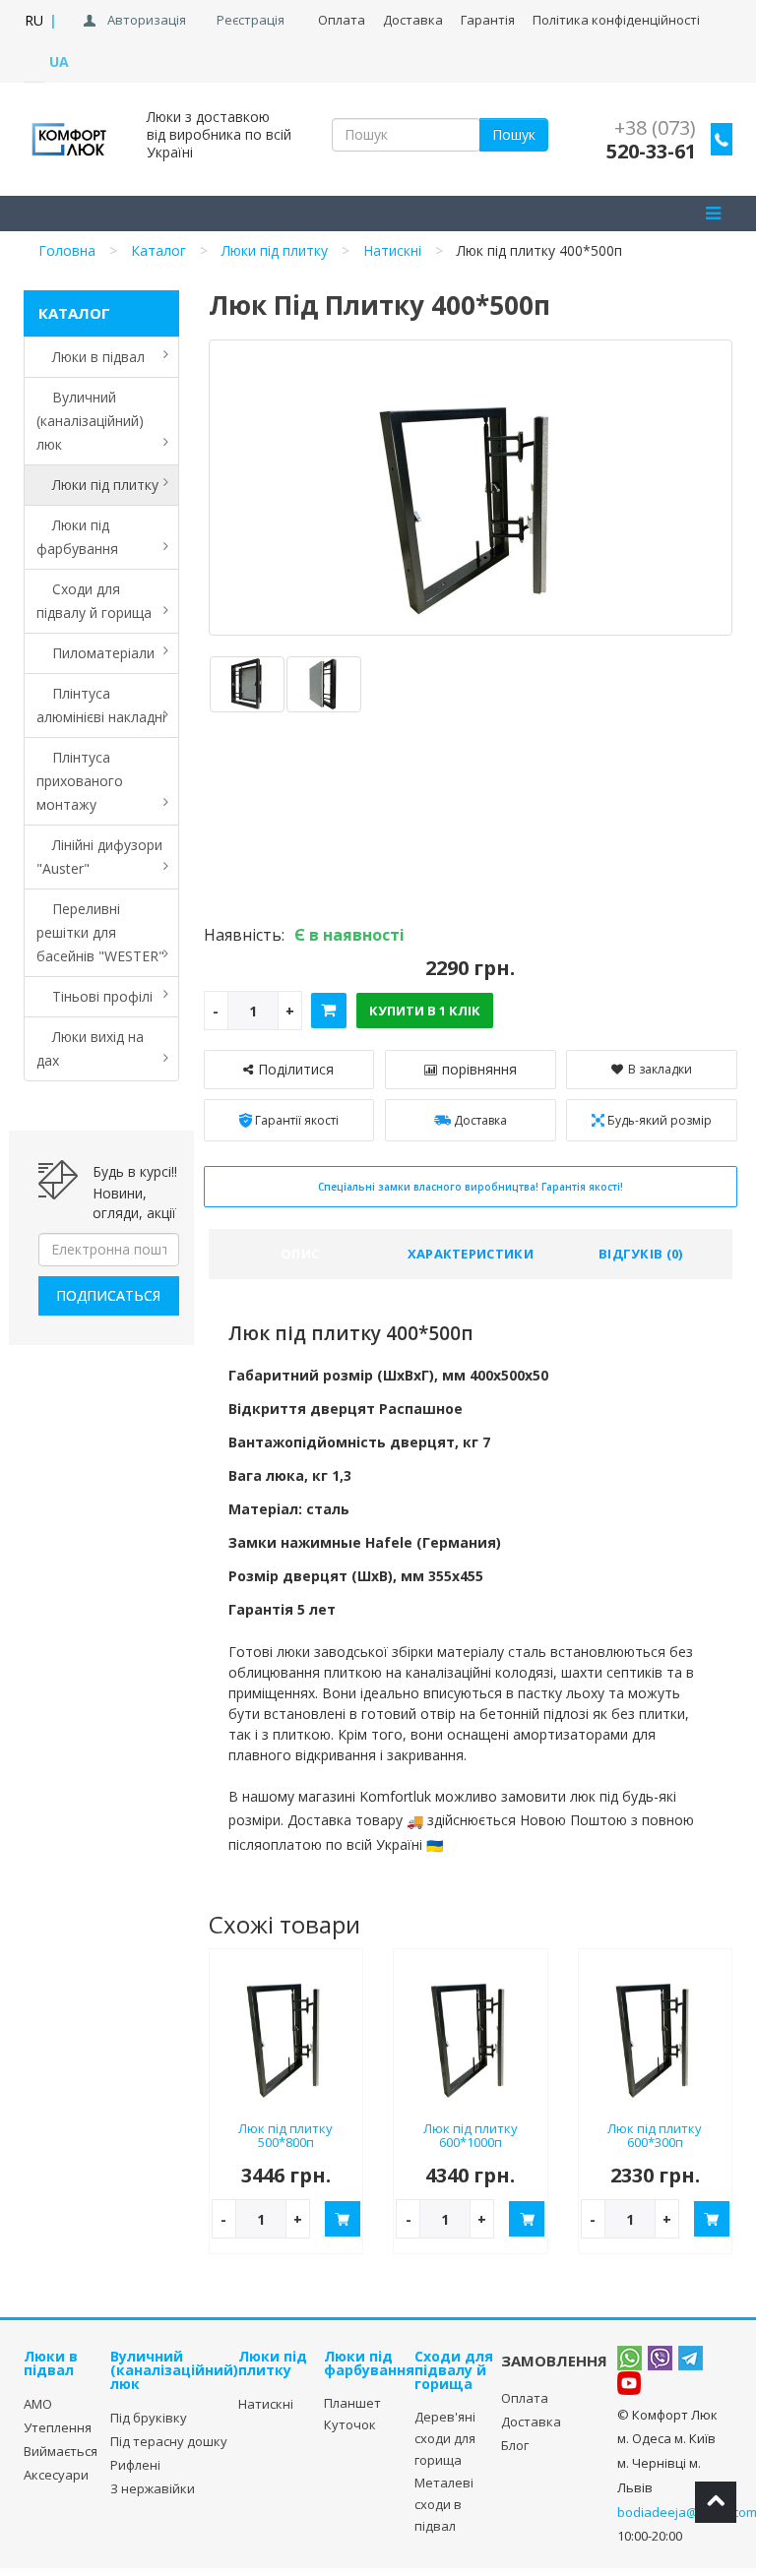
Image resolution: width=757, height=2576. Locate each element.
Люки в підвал (91, 357)
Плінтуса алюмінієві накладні (101, 705)
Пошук (514, 134)
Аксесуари (56, 2475)
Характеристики (471, 1254)
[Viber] (660, 2358)
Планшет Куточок (352, 2414)
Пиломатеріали (95, 653)
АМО (38, 2404)
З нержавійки (153, 2488)
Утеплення (58, 2427)
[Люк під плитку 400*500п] (247, 684)
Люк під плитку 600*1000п (471, 2136)
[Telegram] (691, 2358)
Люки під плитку (275, 250)
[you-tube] (629, 2383)
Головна (67, 250)
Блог (515, 2445)
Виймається (61, 2451)
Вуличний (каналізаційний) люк (90, 421)
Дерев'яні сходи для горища (445, 2438)
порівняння (479, 1069)
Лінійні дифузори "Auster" (99, 857)
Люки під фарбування (77, 537)
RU (34, 20)
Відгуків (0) (641, 1254)
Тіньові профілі (95, 996)
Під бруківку (149, 2418)
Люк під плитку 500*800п (285, 2136)
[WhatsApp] (630, 2358)
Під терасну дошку (169, 2441)
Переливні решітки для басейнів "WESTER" (100, 932)
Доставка (531, 2422)
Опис (300, 1254)
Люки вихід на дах (90, 1048)
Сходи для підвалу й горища (94, 601)
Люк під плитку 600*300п (655, 2136)
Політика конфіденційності (616, 20)
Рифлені (135, 2465)
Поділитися (296, 1069)
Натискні (392, 250)
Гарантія (488, 20)
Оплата (342, 20)
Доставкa (413, 20)
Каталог (158, 250)
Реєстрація (251, 20)
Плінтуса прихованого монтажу (80, 781)
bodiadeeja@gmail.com (687, 2512)
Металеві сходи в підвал (444, 2504)
